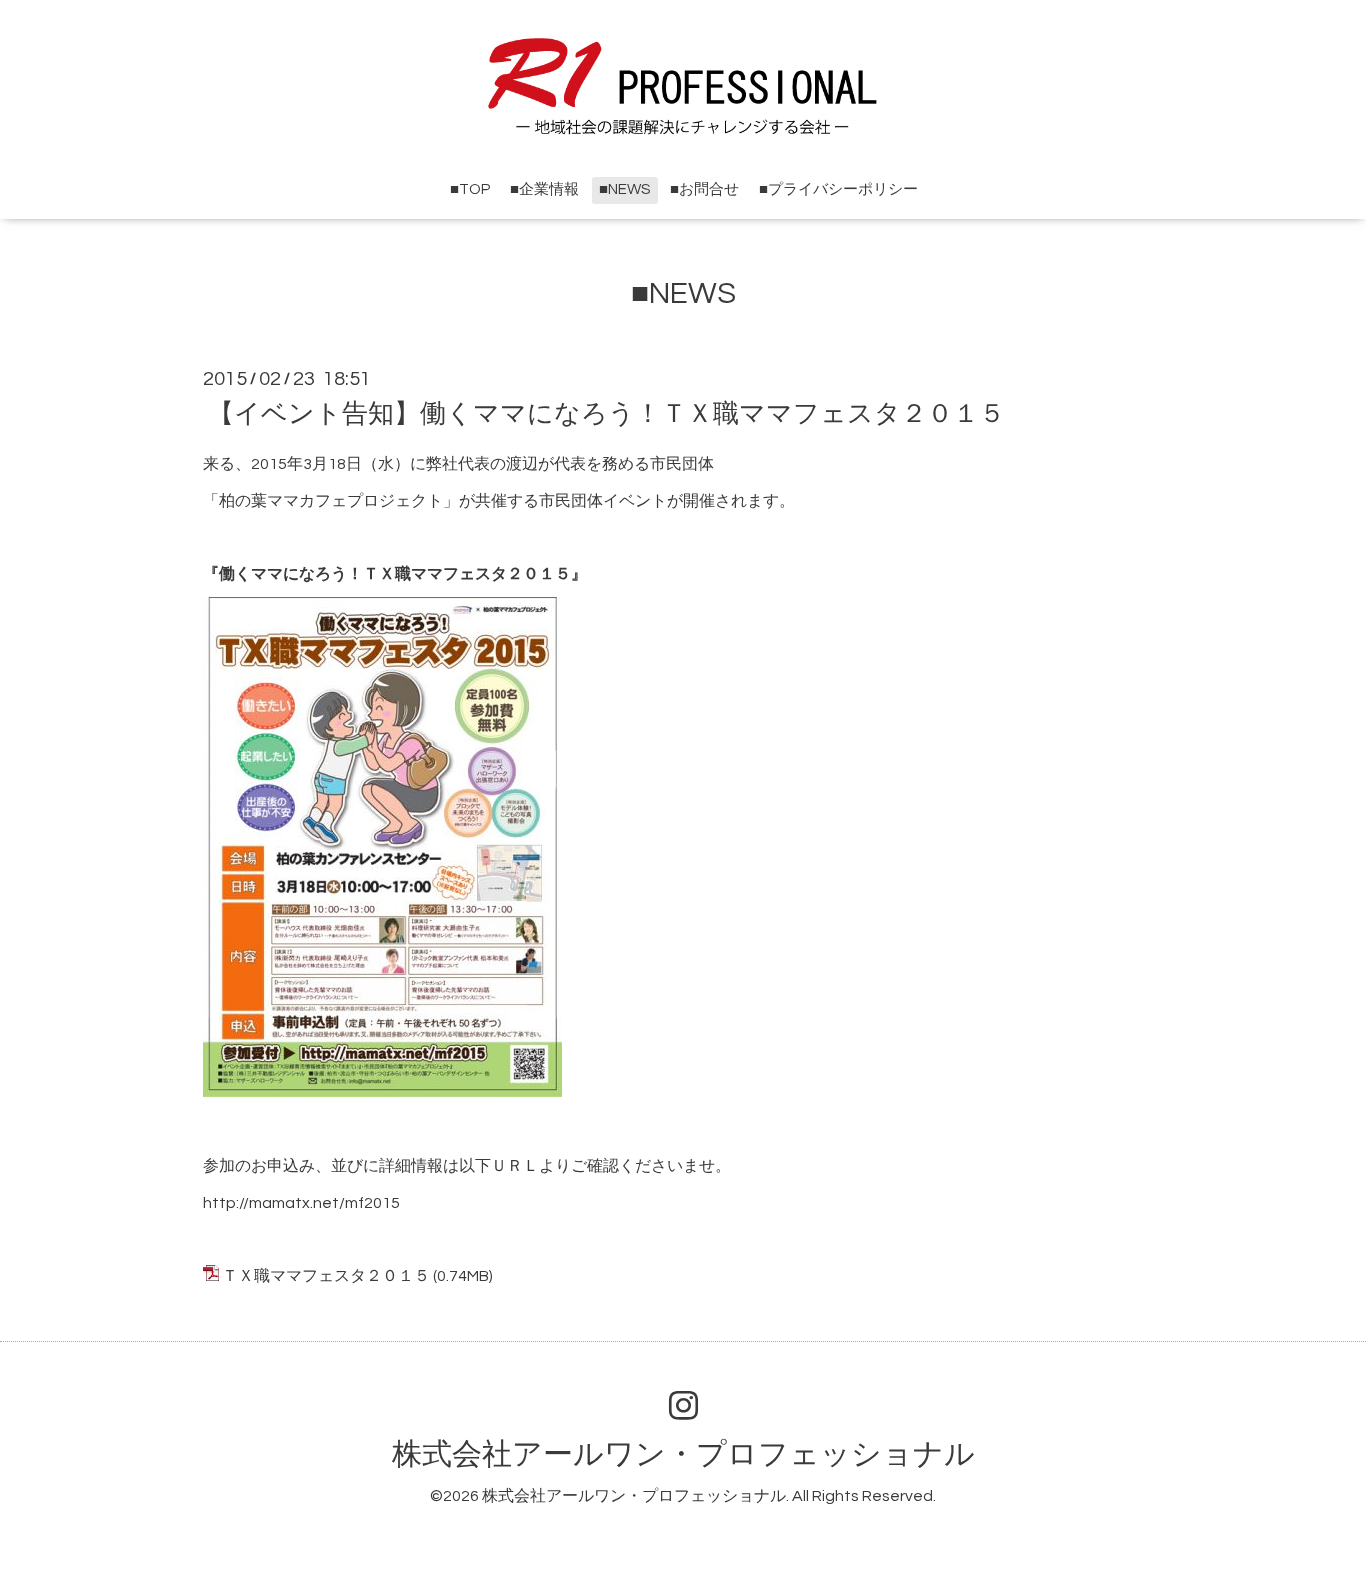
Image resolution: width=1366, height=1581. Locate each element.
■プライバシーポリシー (838, 189)
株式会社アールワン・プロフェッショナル (683, 1454)
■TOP (470, 189)
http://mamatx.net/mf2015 (301, 1203)
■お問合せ (704, 189)
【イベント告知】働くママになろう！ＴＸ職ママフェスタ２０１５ (606, 414)
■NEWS (624, 189)
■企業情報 (544, 189)
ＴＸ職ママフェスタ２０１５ (326, 1276)
